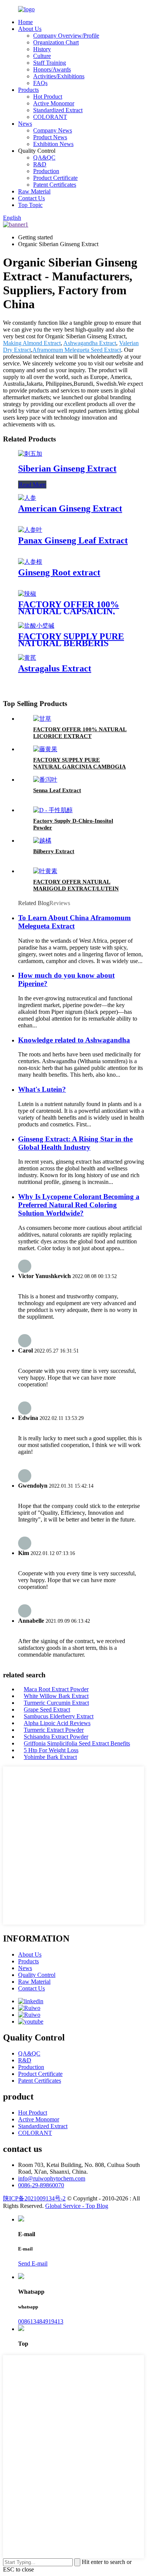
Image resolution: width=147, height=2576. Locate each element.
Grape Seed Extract (47, 1709)
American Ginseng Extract (70, 508)
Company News (53, 130)
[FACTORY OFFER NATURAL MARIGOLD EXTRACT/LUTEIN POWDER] (45, 871)
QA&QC (44, 157)
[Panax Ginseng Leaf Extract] (30, 530)
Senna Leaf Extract (57, 790)
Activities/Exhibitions (59, 76)
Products (28, 90)
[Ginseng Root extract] (30, 562)
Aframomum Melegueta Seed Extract (77, 350)
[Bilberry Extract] (42, 841)
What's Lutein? (42, 1089)
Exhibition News (53, 144)
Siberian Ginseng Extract (67, 469)
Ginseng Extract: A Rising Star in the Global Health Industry (75, 1143)
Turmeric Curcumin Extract (56, 1703)
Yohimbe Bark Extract (50, 1757)
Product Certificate (55, 178)
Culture (42, 56)
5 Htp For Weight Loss (51, 1750)
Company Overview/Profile (66, 36)
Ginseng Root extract (59, 572)
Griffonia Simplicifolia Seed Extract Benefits (77, 1743)
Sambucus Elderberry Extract (59, 1716)
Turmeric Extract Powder (54, 1730)
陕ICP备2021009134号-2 (34, 2198)
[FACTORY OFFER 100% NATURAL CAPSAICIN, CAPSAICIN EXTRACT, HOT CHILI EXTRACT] (27, 594)
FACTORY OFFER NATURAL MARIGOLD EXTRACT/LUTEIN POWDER (76, 889)
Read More (32, 485)
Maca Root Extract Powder (56, 1689)
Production (46, 171)
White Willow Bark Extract (56, 1696)
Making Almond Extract (32, 343)
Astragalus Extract (55, 668)
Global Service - (65, 2206)
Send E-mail (33, 2263)
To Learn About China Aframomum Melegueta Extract (74, 922)
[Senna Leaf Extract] (45, 780)
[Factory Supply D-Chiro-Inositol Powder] (53, 810)
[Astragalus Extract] (27, 658)
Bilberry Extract (54, 851)
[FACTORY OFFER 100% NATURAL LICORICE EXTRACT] (42, 719)
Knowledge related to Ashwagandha (74, 1040)
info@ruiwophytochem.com (52, 2178)
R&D (40, 164)
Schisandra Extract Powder (56, 1737)
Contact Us (31, 198)
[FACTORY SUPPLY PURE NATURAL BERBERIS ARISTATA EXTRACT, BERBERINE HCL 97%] (36, 626)
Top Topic (30, 205)
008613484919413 (41, 2321)
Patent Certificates (55, 185)
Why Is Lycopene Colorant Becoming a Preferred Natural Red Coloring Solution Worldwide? (79, 1205)
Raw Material (34, 191)
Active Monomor (54, 103)
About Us (30, 29)
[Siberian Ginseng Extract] (30, 454)
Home (25, 22)
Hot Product (48, 97)
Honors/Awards (52, 69)
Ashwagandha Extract (90, 343)
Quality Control (37, 1975)
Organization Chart (56, 42)
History (42, 49)
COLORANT (50, 117)
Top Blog (97, 2206)
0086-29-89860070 (41, 2185)
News (25, 124)
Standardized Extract (58, 110)
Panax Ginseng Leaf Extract (73, 540)
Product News (50, 137)
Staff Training (50, 63)
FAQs (40, 83)
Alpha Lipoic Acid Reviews (57, 1723)
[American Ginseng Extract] (27, 498)
